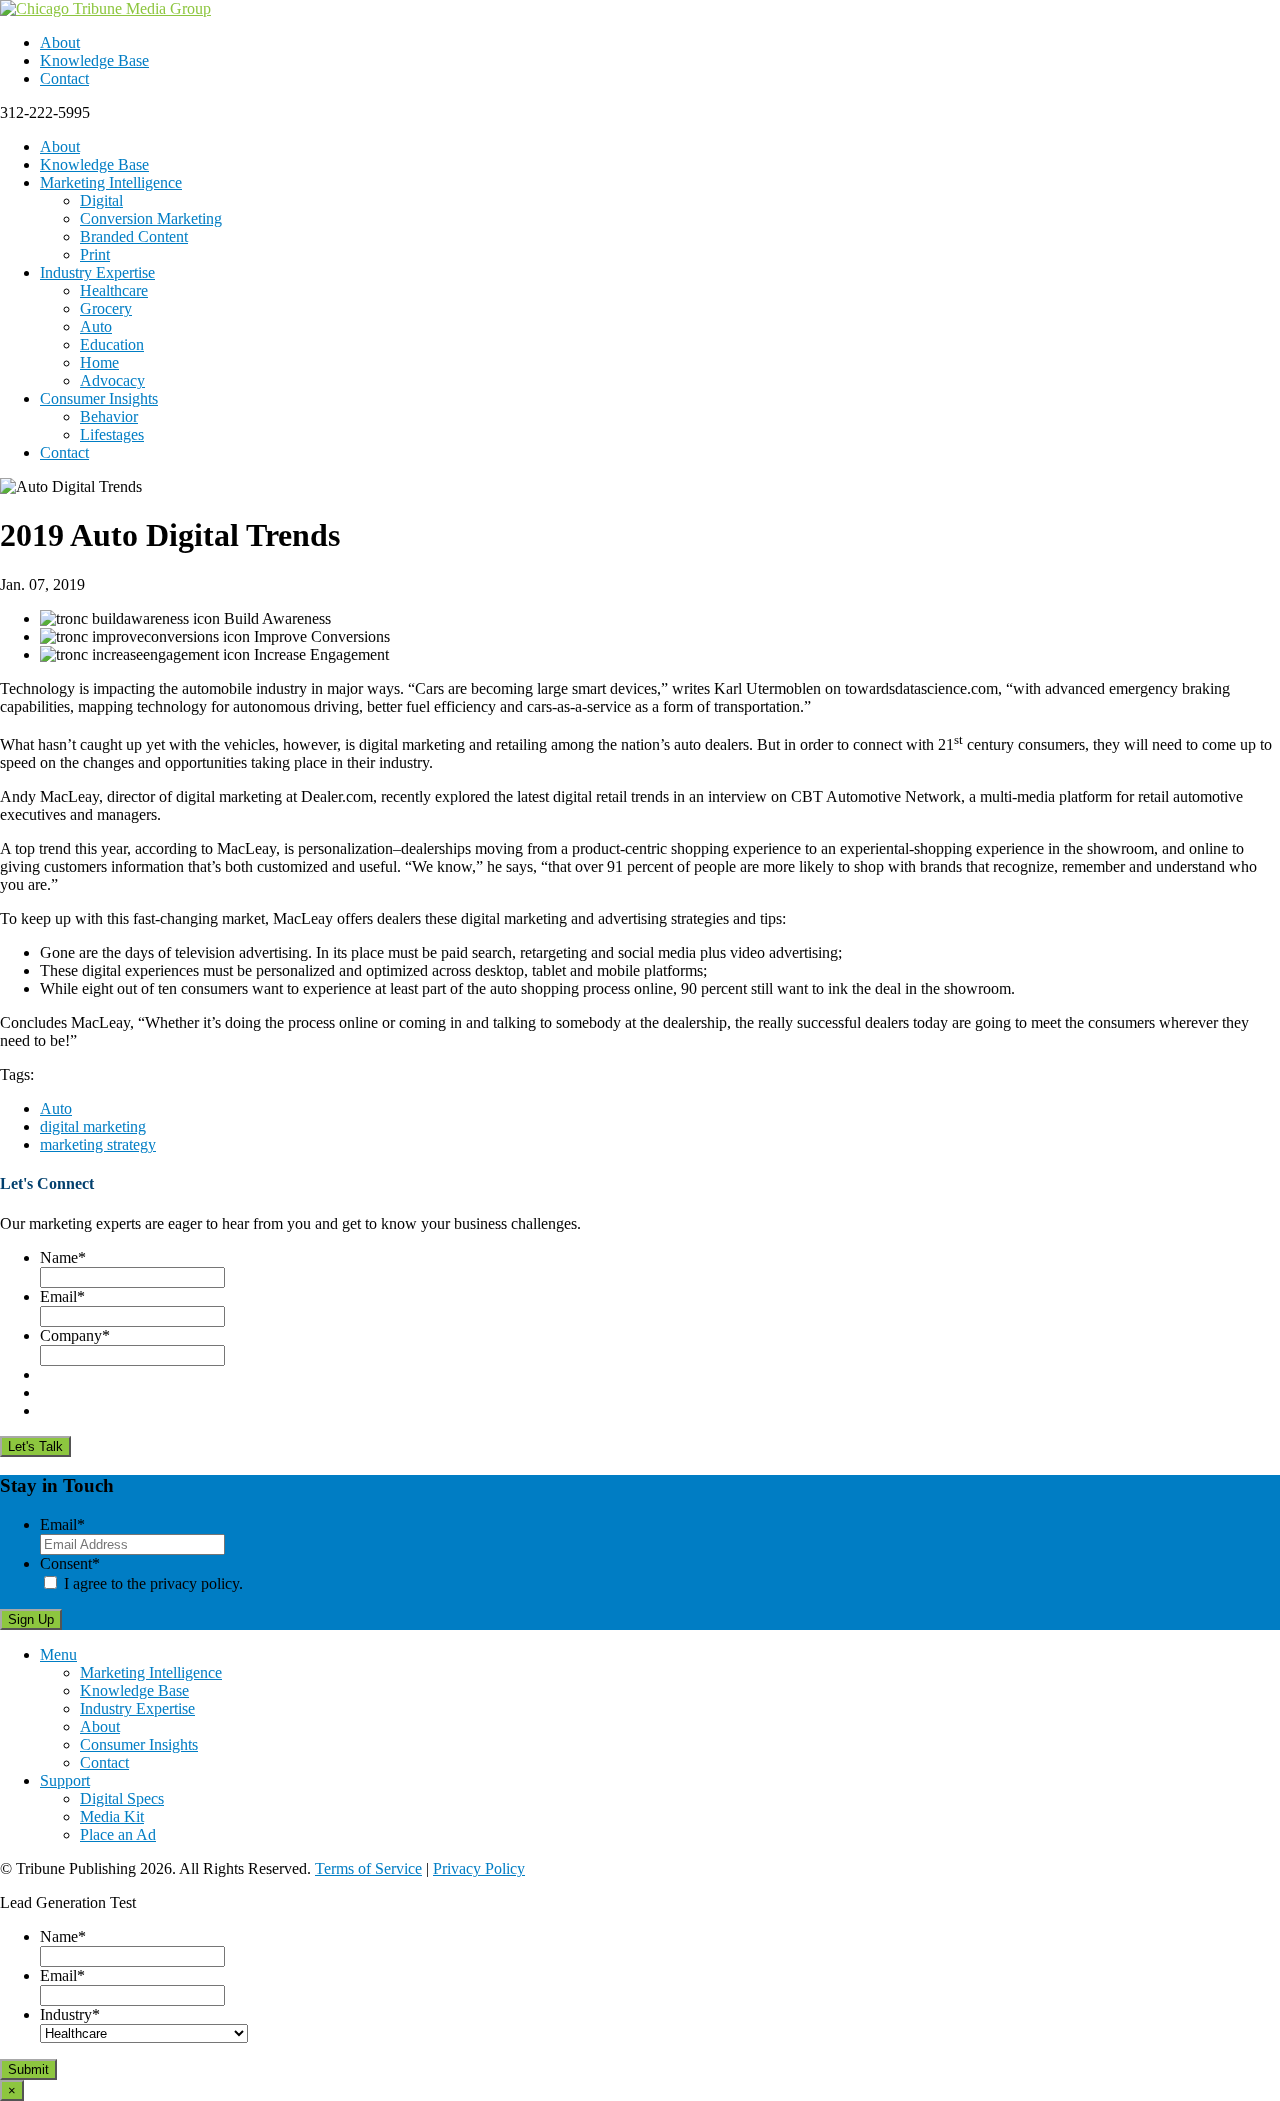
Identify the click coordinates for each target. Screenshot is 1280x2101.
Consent (70, 1563)
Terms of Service (368, 1868)
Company (75, 1335)
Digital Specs (122, 1798)
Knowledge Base (94, 60)
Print (95, 254)
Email (62, 1296)
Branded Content (134, 236)
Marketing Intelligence (111, 182)
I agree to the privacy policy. (153, 1583)
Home (99, 362)
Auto (96, 326)
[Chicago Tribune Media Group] (105, 8)
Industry (70, 2014)
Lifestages (112, 434)
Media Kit (112, 1816)
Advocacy (112, 380)
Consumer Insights (99, 398)
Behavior (109, 416)
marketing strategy (98, 1144)
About (60, 42)
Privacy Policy (479, 1868)
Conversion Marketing (151, 218)
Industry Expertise (97, 272)
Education (112, 344)
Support (65, 1780)
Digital (101, 200)
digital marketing (93, 1126)
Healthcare (114, 290)
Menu (58, 1654)
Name (63, 1257)
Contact (64, 78)
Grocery (106, 308)
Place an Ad (118, 1834)
